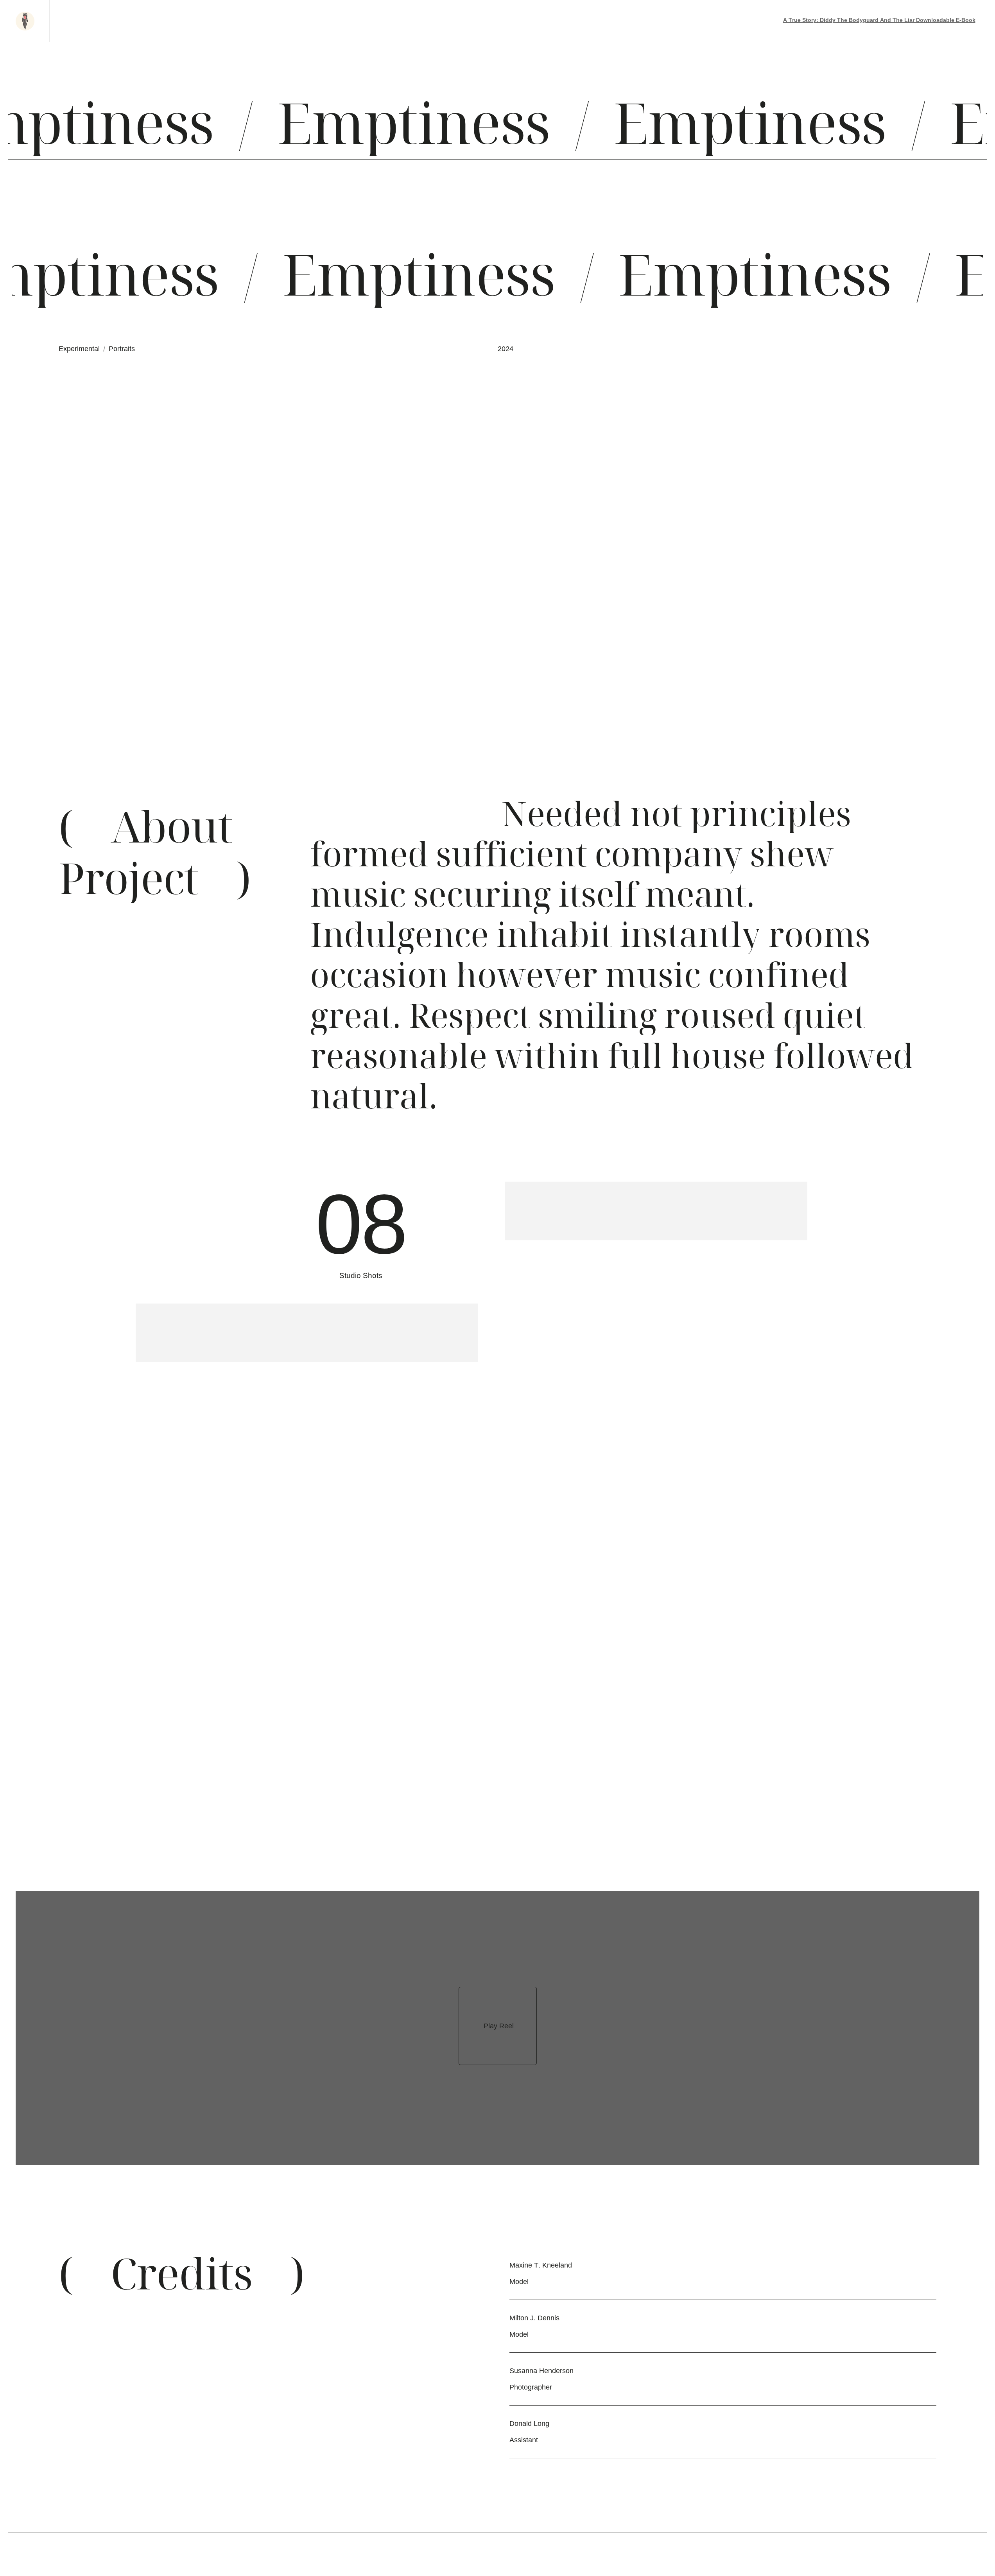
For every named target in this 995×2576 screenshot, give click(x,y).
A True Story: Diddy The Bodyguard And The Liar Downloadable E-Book (879, 20)
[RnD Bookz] (25, 21)
